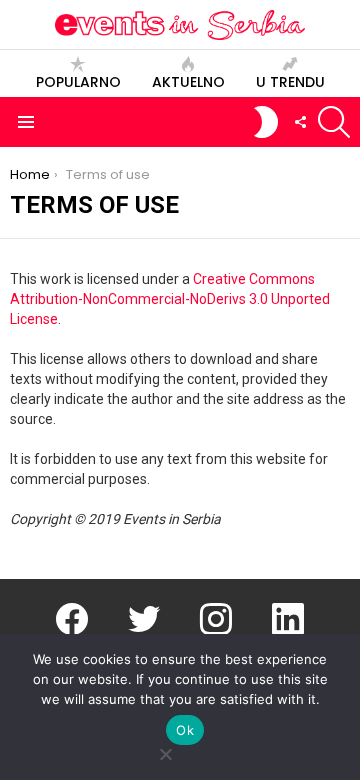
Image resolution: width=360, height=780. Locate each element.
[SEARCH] (334, 122)
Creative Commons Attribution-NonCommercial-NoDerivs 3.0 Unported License (170, 299)
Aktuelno (188, 81)
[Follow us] (300, 122)
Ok (185, 730)
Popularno (78, 81)
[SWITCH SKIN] (266, 122)
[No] (165, 751)
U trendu (290, 81)
